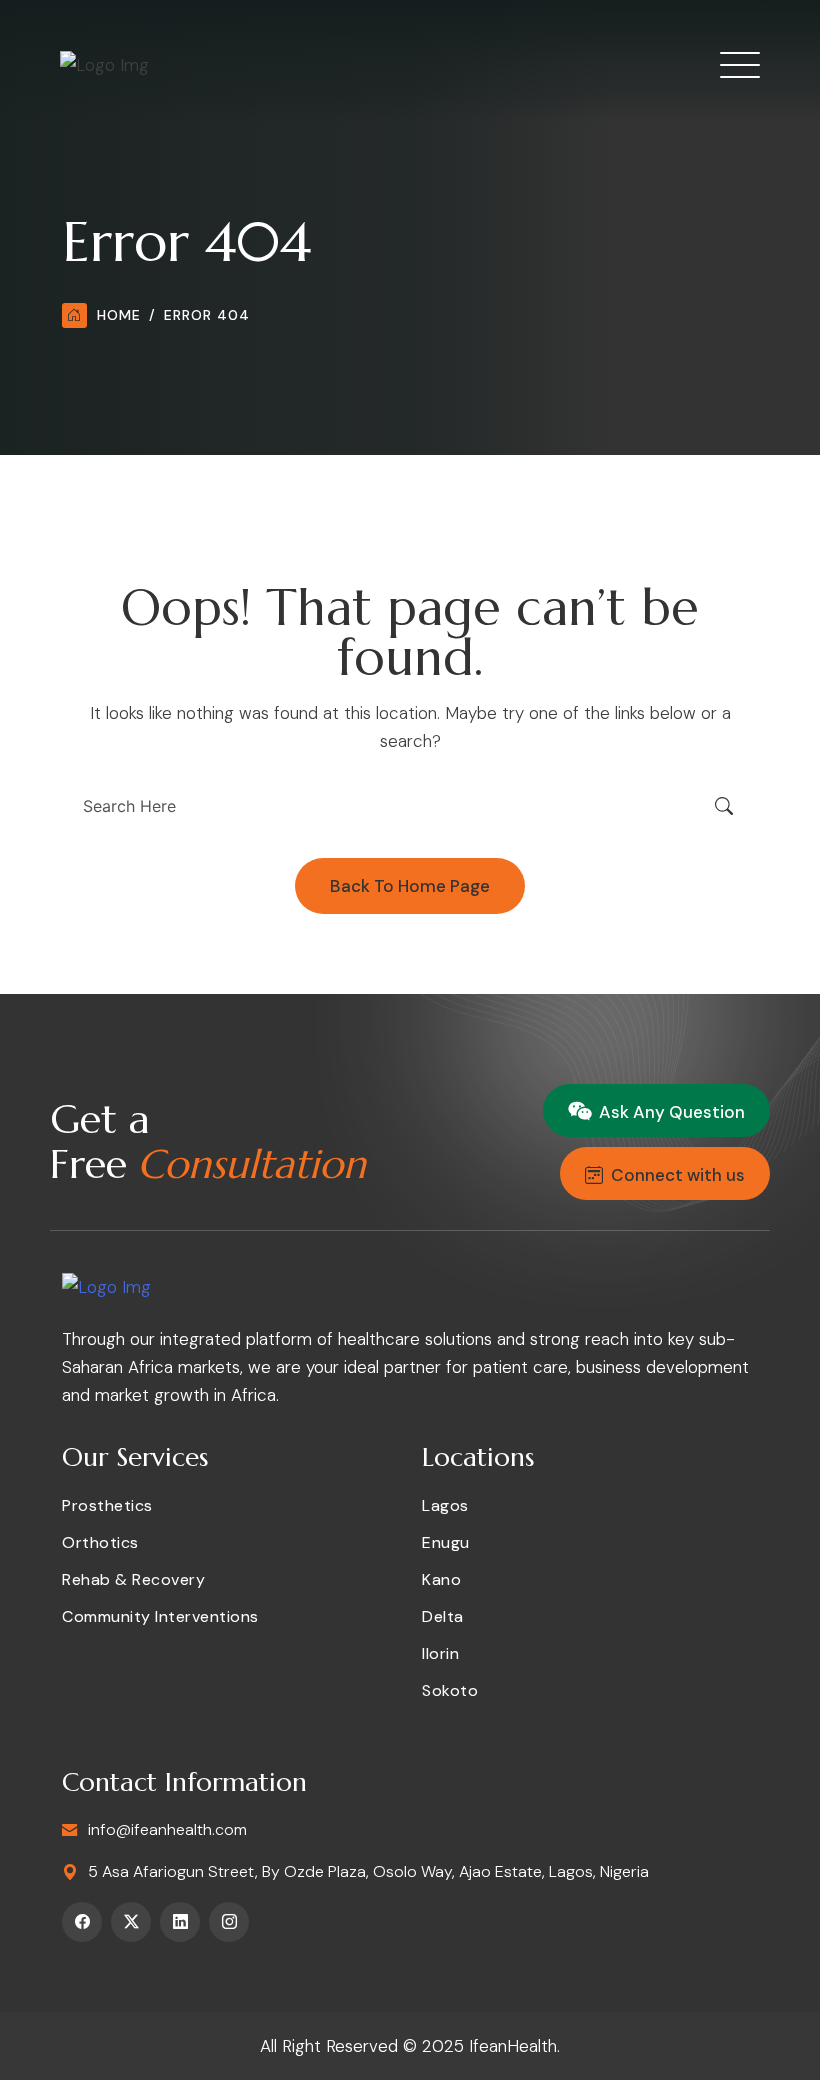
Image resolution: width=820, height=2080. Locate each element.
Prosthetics (107, 1505)
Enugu (446, 1542)
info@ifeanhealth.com (167, 1829)
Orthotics (100, 1542)
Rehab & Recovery (133, 1579)
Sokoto (450, 1690)
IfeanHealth (513, 2046)
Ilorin (440, 1653)
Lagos (445, 1505)
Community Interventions (160, 1616)
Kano (441, 1579)
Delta (443, 1616)
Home (119, 315)
